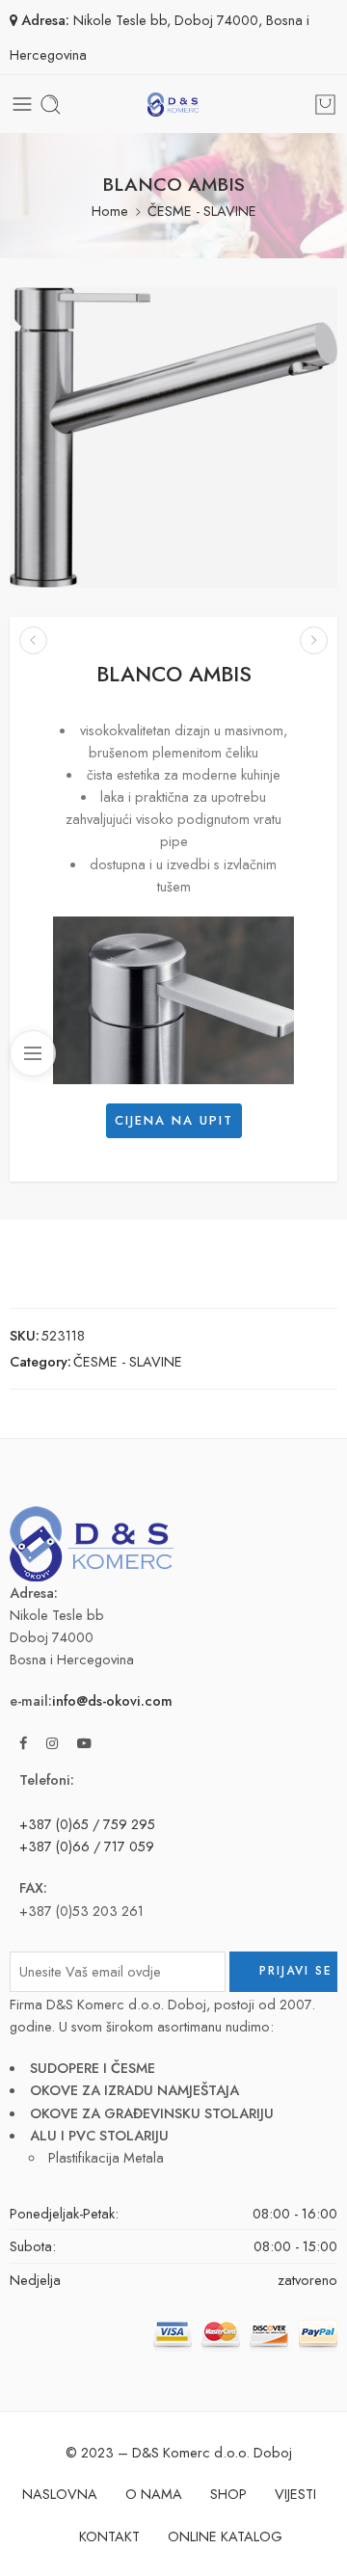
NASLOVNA (60, 2494)
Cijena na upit (174, 1120)
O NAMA (154, 2494)
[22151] (173, 438)
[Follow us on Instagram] (52, 1743)
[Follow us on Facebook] (23, 1743)
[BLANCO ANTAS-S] (314, 640)
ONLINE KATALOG (225, 2536)
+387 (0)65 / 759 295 (87, 1824)
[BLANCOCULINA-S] (33, 640)
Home (110, 211)
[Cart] (325, 105)
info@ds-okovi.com (112, 1700)
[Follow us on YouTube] (84, 1743)
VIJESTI (295, 2494)
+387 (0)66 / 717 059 (87, 1846)
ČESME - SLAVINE (202, 211)
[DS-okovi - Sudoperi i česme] (173, 105)
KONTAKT (109, 2536)
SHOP (228, 2494)
